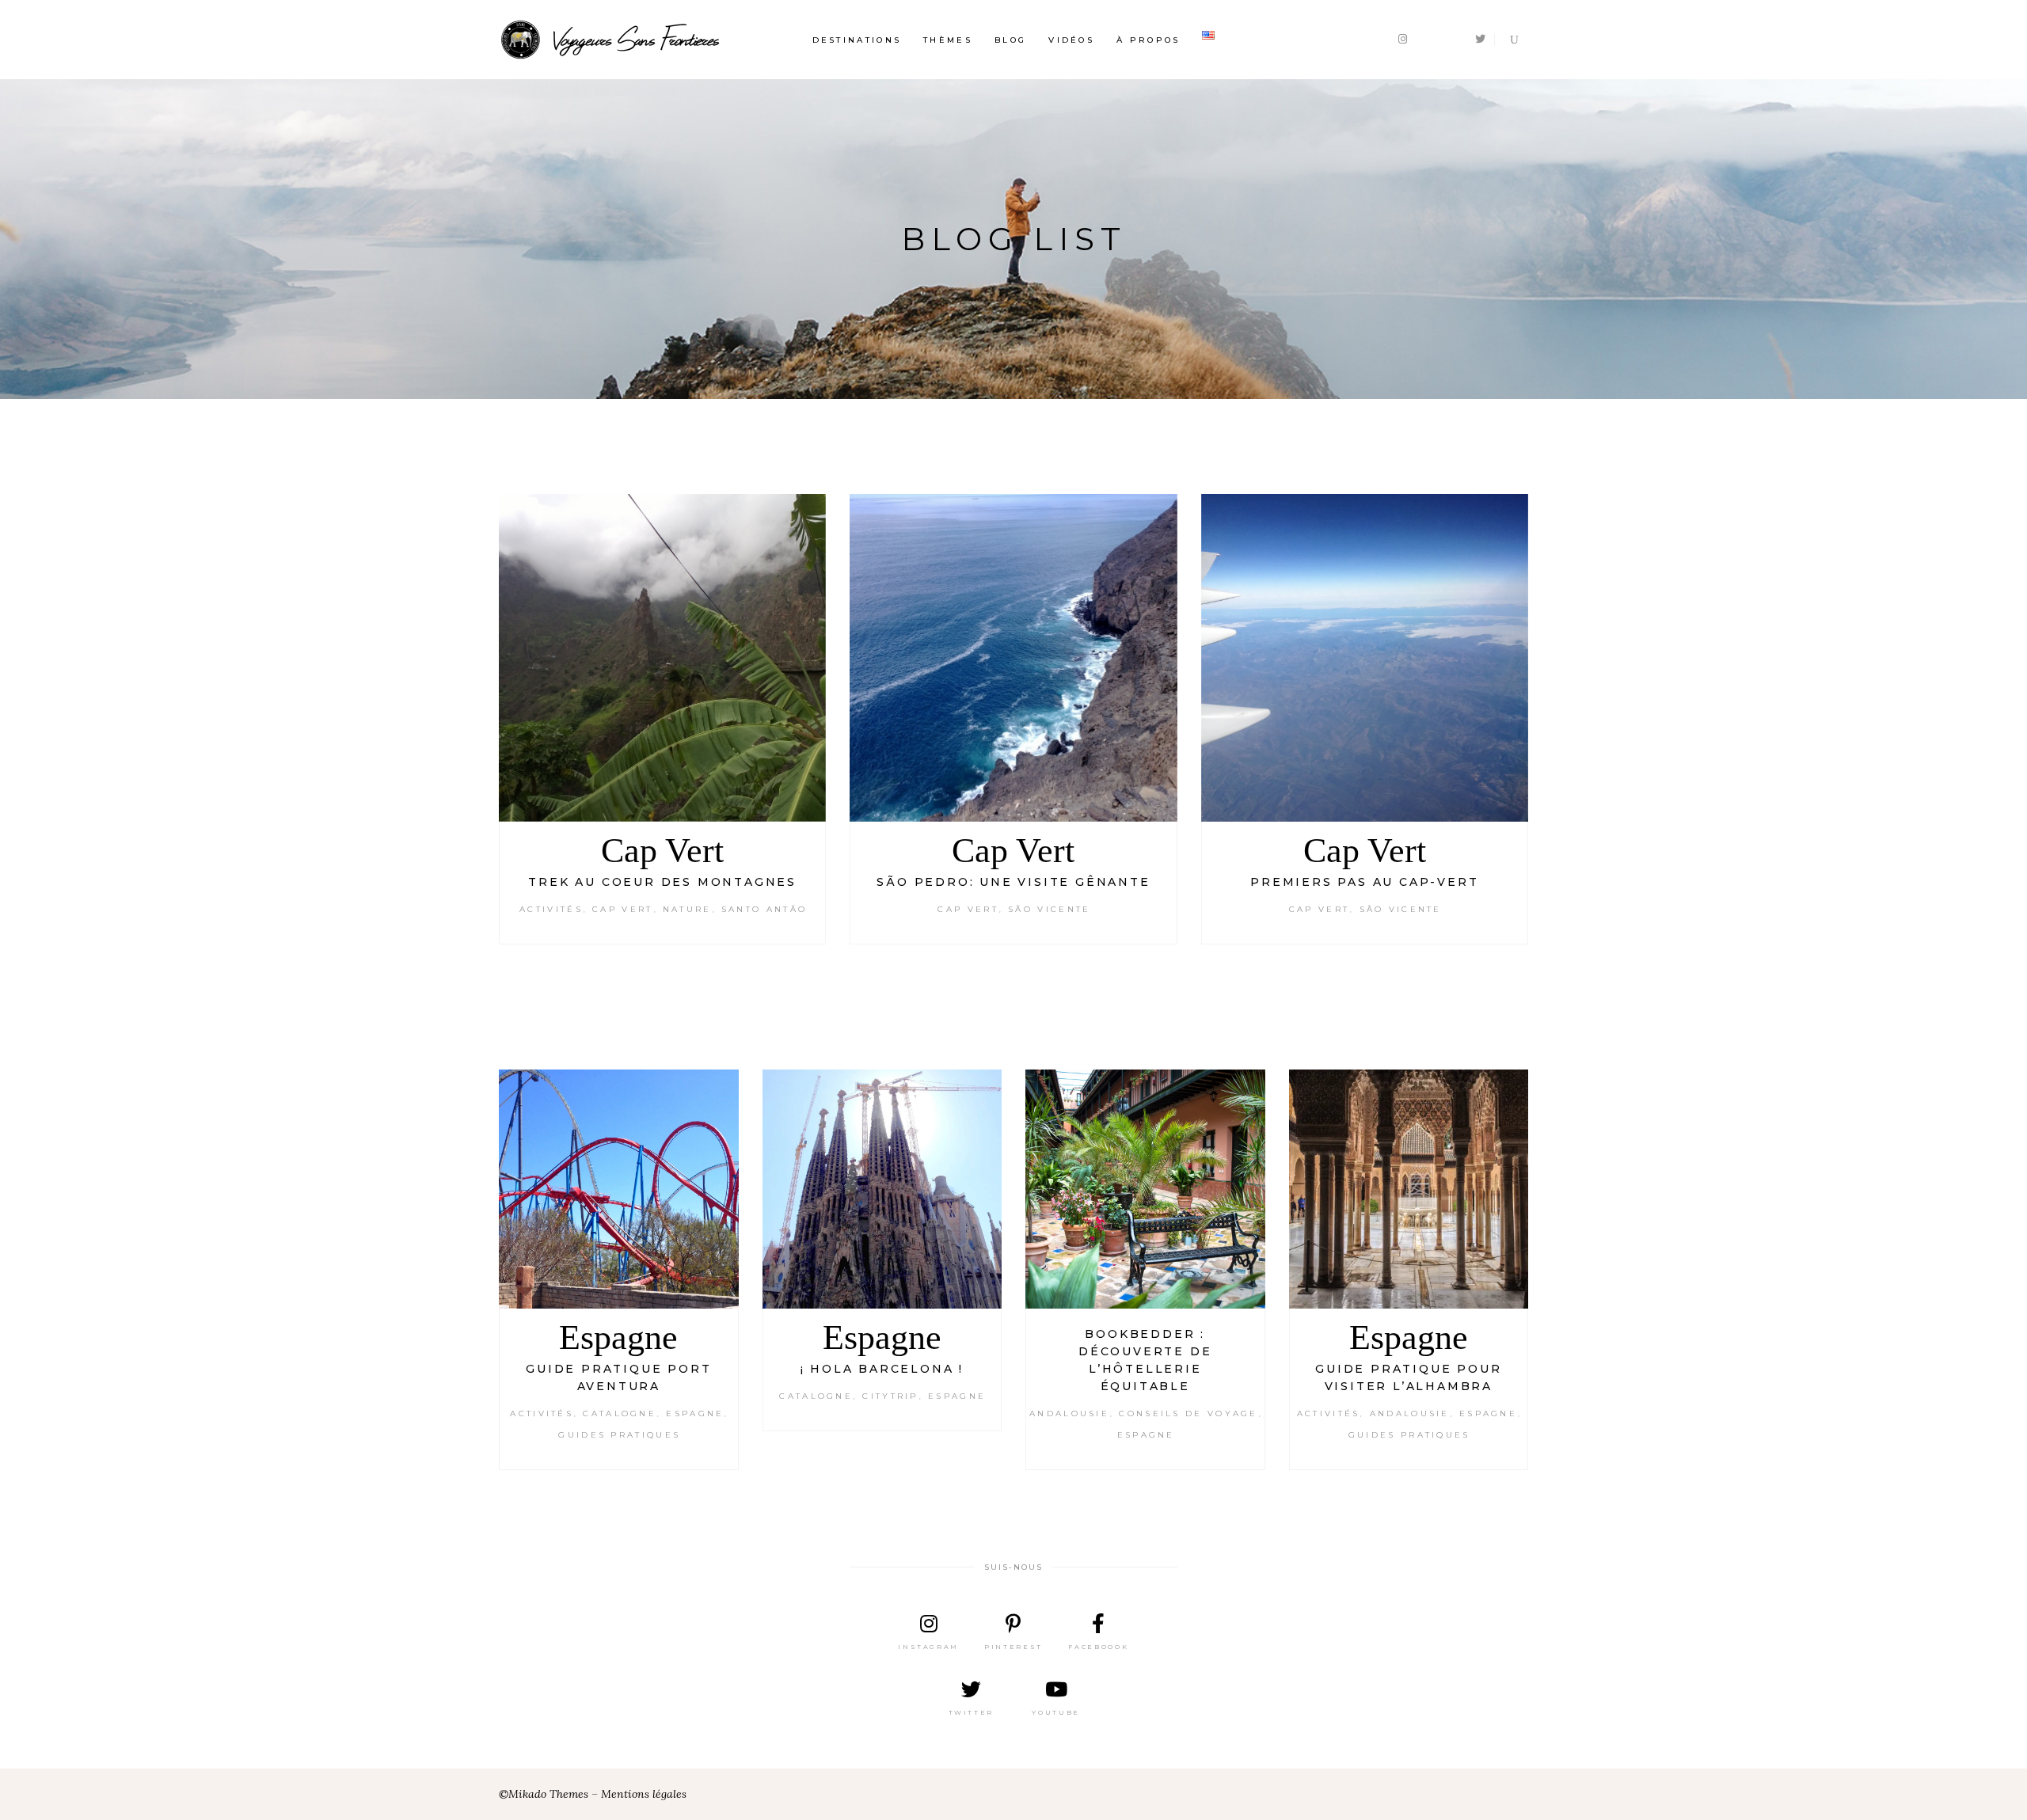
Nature (687, 909)
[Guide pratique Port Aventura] (619, 1189)
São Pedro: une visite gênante (1013, 882)
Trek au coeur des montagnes (662, 882)
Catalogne (620, 1413)
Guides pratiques (619, 1435)
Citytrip (890, 1396)
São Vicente (1049, 909)
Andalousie (1069, 1413)
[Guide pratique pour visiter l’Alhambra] (1409, 1189)
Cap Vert (662, 851)
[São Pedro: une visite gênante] (1013, 657)
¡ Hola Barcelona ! (882, 1369)
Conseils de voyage (1188, 1413)
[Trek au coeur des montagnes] (662, 657)
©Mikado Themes (544, 1794)
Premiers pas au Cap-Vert (1364, 882)
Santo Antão (764, 909)
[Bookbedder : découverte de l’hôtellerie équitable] (1145, 1189)
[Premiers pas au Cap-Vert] (1365, 657)
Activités (551, 909)
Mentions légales (644, 1794)
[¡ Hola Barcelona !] (882, 1189)
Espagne (618, 1337)
